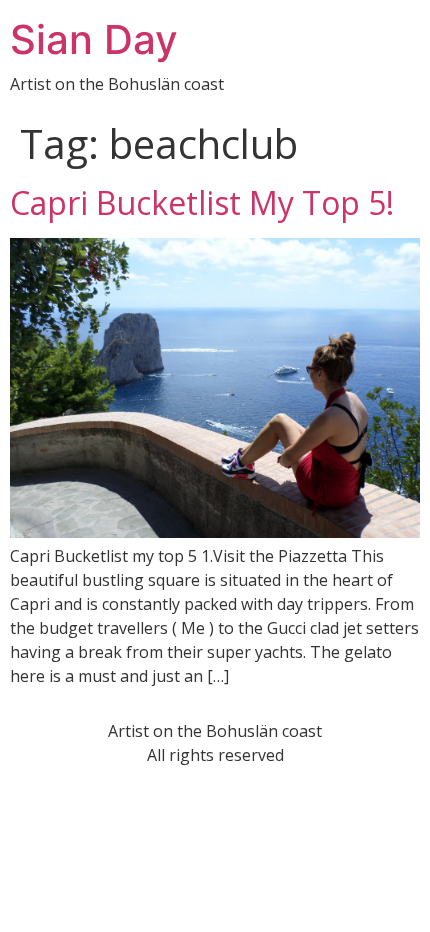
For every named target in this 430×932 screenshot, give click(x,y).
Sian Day (94, 39)
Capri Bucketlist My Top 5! (202, 202)
